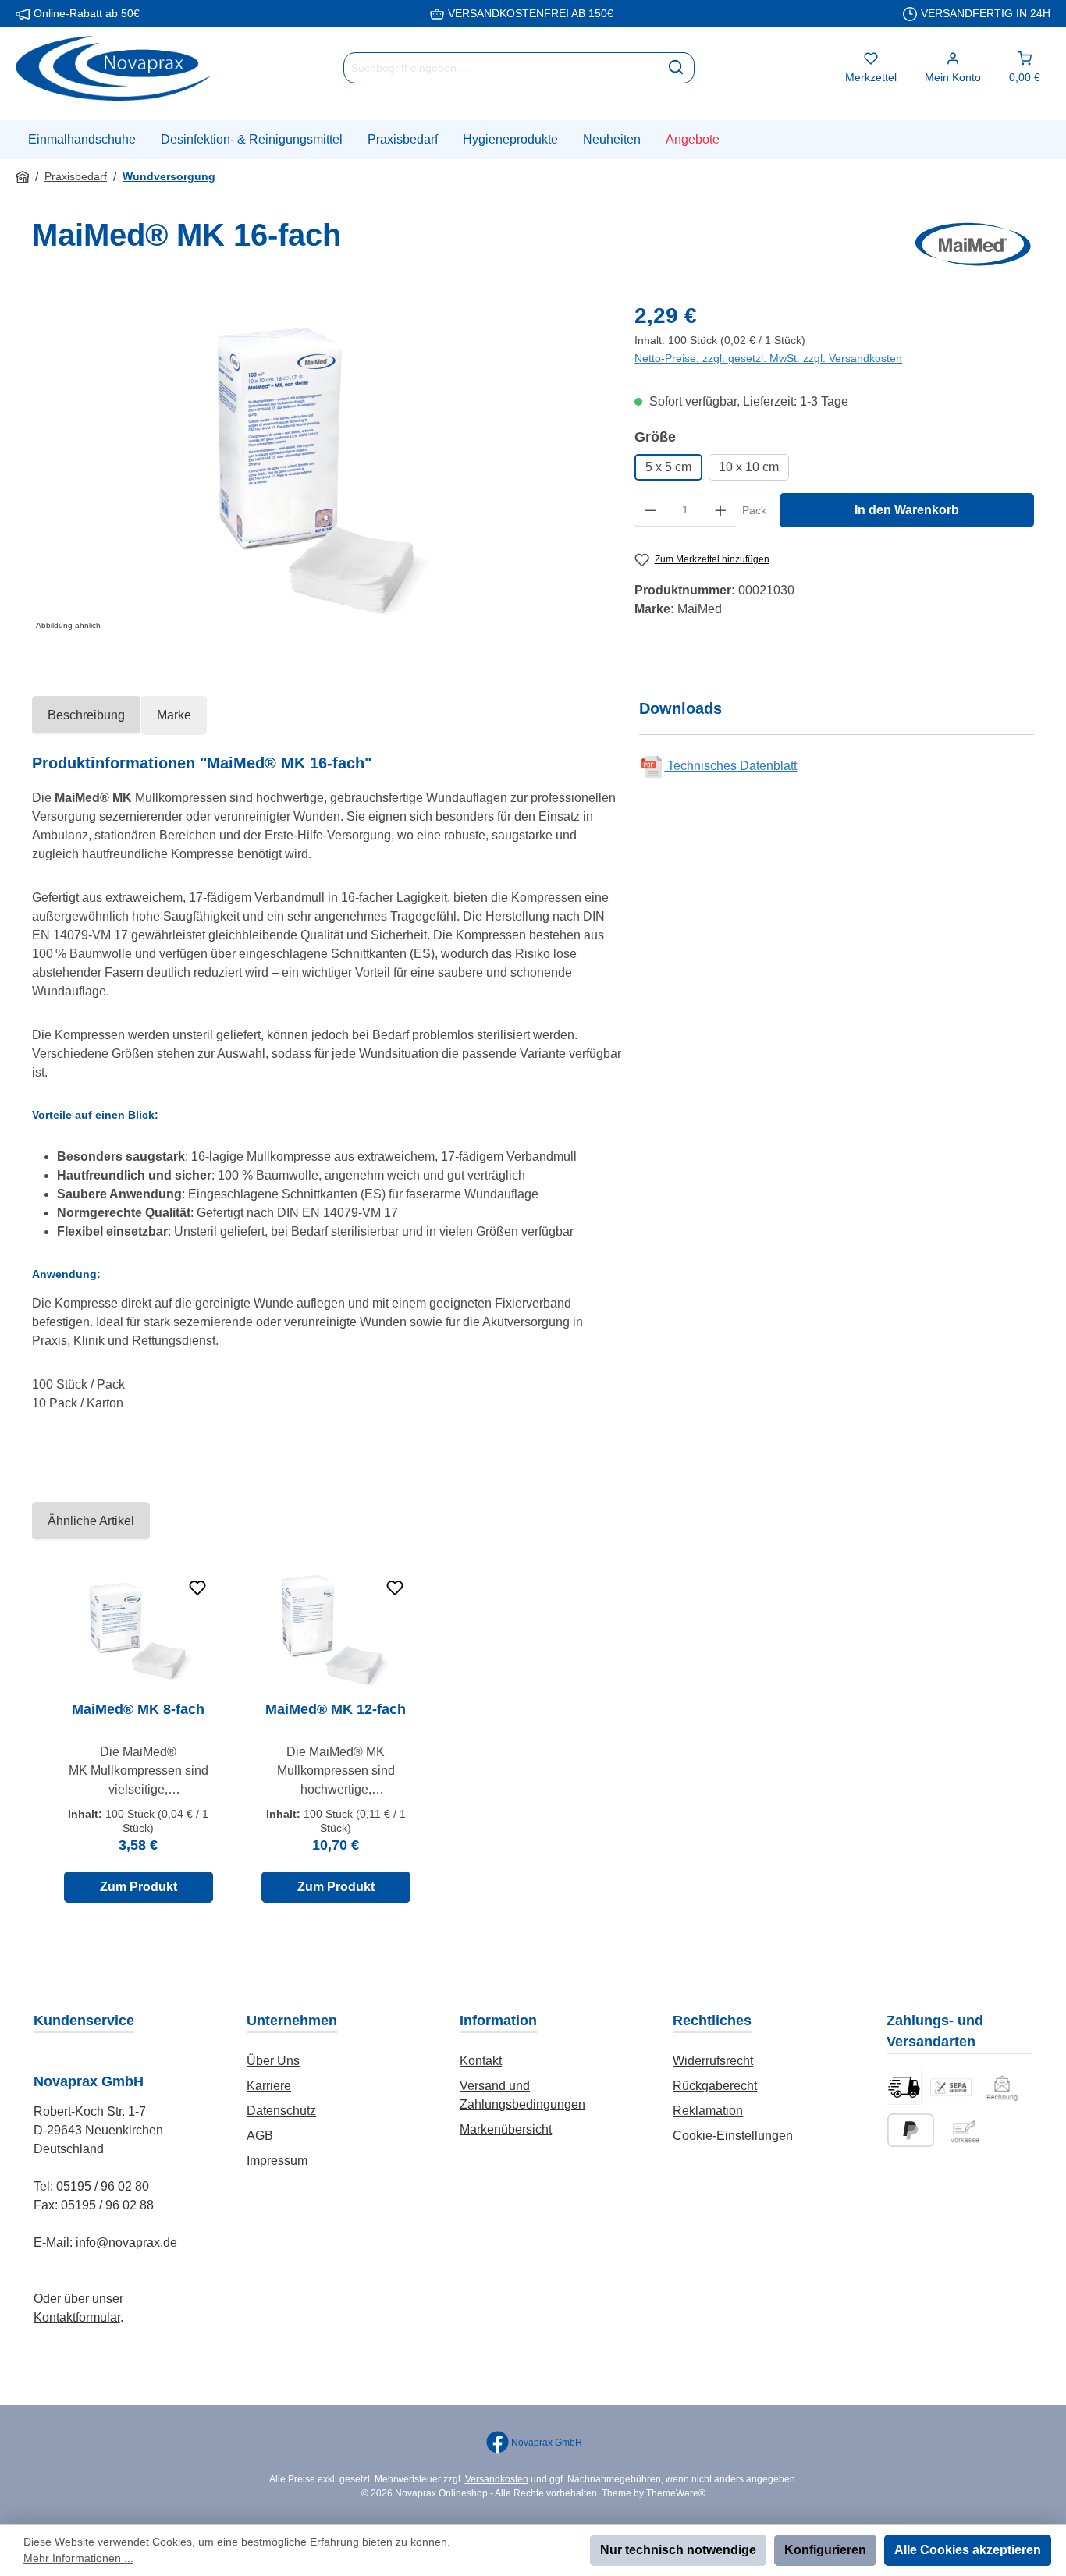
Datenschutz (281, 2111)
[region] (318, 467)
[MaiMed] (973, 244)
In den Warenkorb (907, 510)
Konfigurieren (825, 2550)
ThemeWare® (676, 2493)
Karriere (269, 2086)
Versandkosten (497, 2479)
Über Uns (273, 2061)
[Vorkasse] (965, 2130)
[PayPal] (911, 2130)
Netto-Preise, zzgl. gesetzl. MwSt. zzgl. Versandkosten (768, 358)
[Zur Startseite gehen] (113, 68)
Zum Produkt (139, 1887)
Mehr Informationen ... (78, 2558)
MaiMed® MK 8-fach (138, 1709)
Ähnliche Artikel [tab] (91, 1521)
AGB (260, 2136)
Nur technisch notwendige (678, 2550)
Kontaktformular (77, 2317)
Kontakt (481, 2061)
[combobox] (501, 68)
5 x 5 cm (668, 467)
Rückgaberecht (715, 2086)
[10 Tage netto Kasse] (1002, 2087)
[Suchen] (676, 68)
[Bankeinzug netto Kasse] (951, 2087)
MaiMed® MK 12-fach (336, 1709)
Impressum (277, 2161)
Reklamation (708, 2111)
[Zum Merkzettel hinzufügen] (197, 1588)
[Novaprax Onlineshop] (23, 177)
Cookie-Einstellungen (733, 2136)
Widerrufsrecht (713, 2061)
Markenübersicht (506, 2129)
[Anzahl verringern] (650, 510)
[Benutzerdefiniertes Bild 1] (904, 2087)
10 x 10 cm (749, 467)
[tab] (86, 715)
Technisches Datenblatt (730, 766)
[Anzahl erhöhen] (721, 510)
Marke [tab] (174, 715)
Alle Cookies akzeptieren (968, 2550)
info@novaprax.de (126, 2242)
